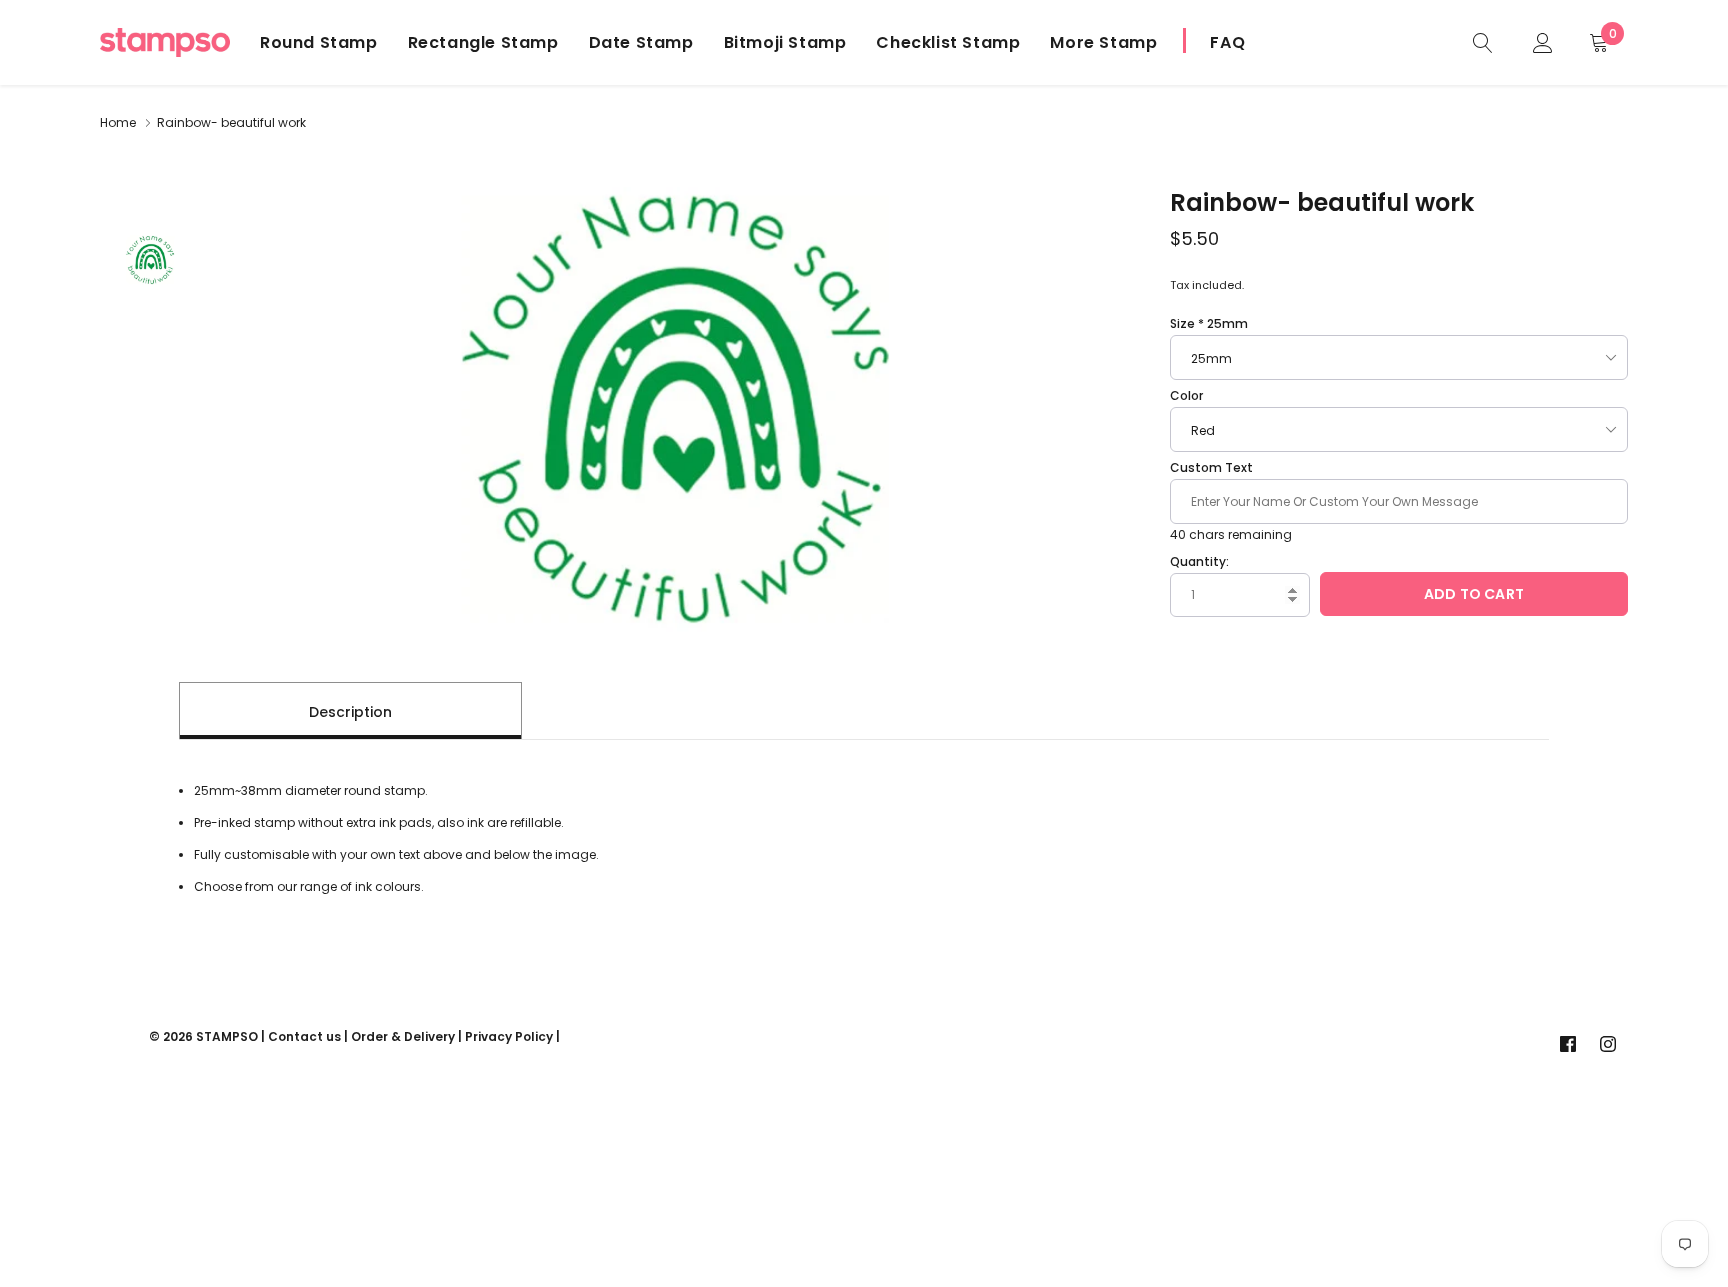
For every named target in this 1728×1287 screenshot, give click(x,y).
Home (118, 122)
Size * (1209, 323)
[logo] (165, 42)
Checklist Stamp (948, 42)
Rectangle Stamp (483, 42)
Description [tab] (350, 712)
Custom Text (1211, 467)
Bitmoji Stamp (785, 42)
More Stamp (1103, 42)
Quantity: (1199, 561)
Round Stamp (319, 42)
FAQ (1227, 42)
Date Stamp (641, 42)
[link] (1483, 41)
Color (1186, 395)
